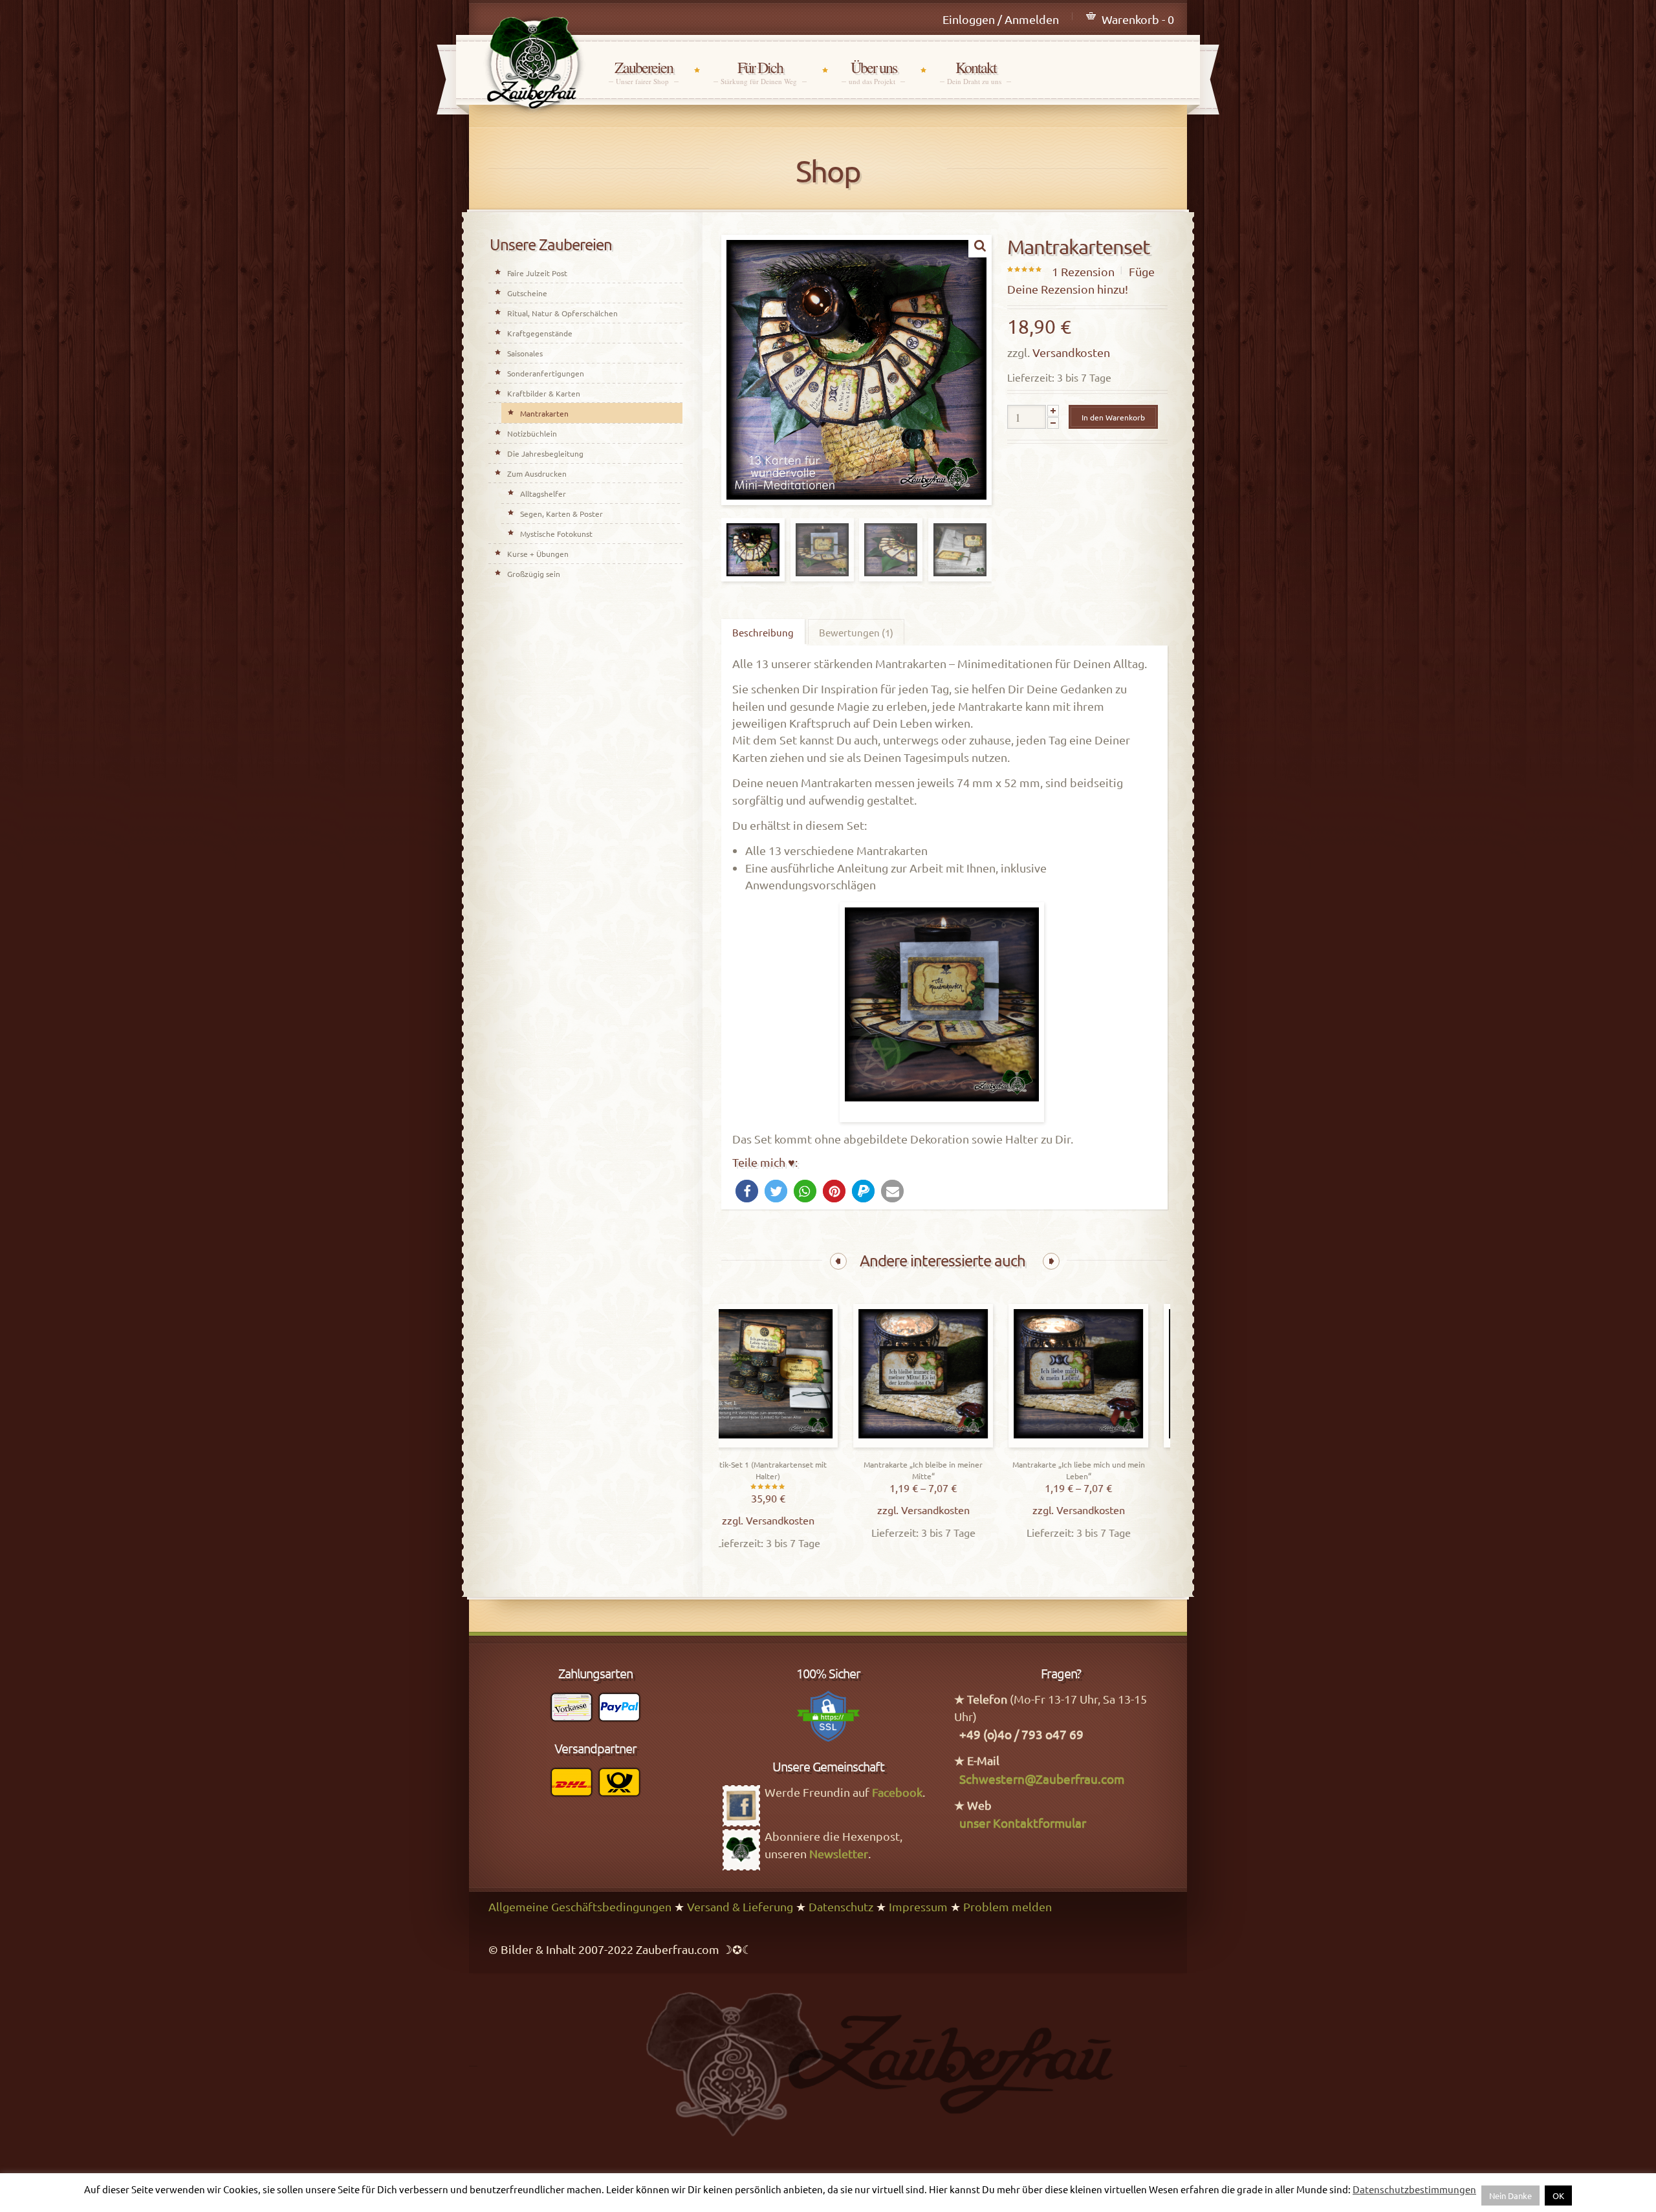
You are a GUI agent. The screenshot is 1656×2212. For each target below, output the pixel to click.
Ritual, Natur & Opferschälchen (562, 313)
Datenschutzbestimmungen (1414, 2189)
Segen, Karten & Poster (561, 514)
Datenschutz (841, 1906)
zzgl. (757, 1520)
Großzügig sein (534, 574)
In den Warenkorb (1113, 417)
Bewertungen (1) (856, 632)
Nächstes (1051, 1261)
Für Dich (760, 72)
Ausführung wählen (946, 1444)
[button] (747, 1191)
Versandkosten (1071, 352)
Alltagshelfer (543, 493)
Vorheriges (838, 1261)
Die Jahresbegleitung (545, 453)
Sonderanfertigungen (546, 373)
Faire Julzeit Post (537, 273)
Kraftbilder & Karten (544, 393)
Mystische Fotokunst (556, 534)
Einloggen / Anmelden (1001, 19)
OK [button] (1558, 2196)
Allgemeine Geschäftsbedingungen (580, 1906)
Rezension (1083, 271)
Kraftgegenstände (540, 333)
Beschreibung (763, 632)
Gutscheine (527, 293)
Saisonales (525, 353)
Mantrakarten (544, 413)
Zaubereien (644, 72)
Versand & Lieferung (740, 1906)
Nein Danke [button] (1510, 2196)
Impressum (918, 1906)
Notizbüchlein (532, 433)
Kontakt (975, 72)
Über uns (873, 72)
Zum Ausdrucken (537, 473)
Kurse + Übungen (538, 554)
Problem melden (1008, 1906)
